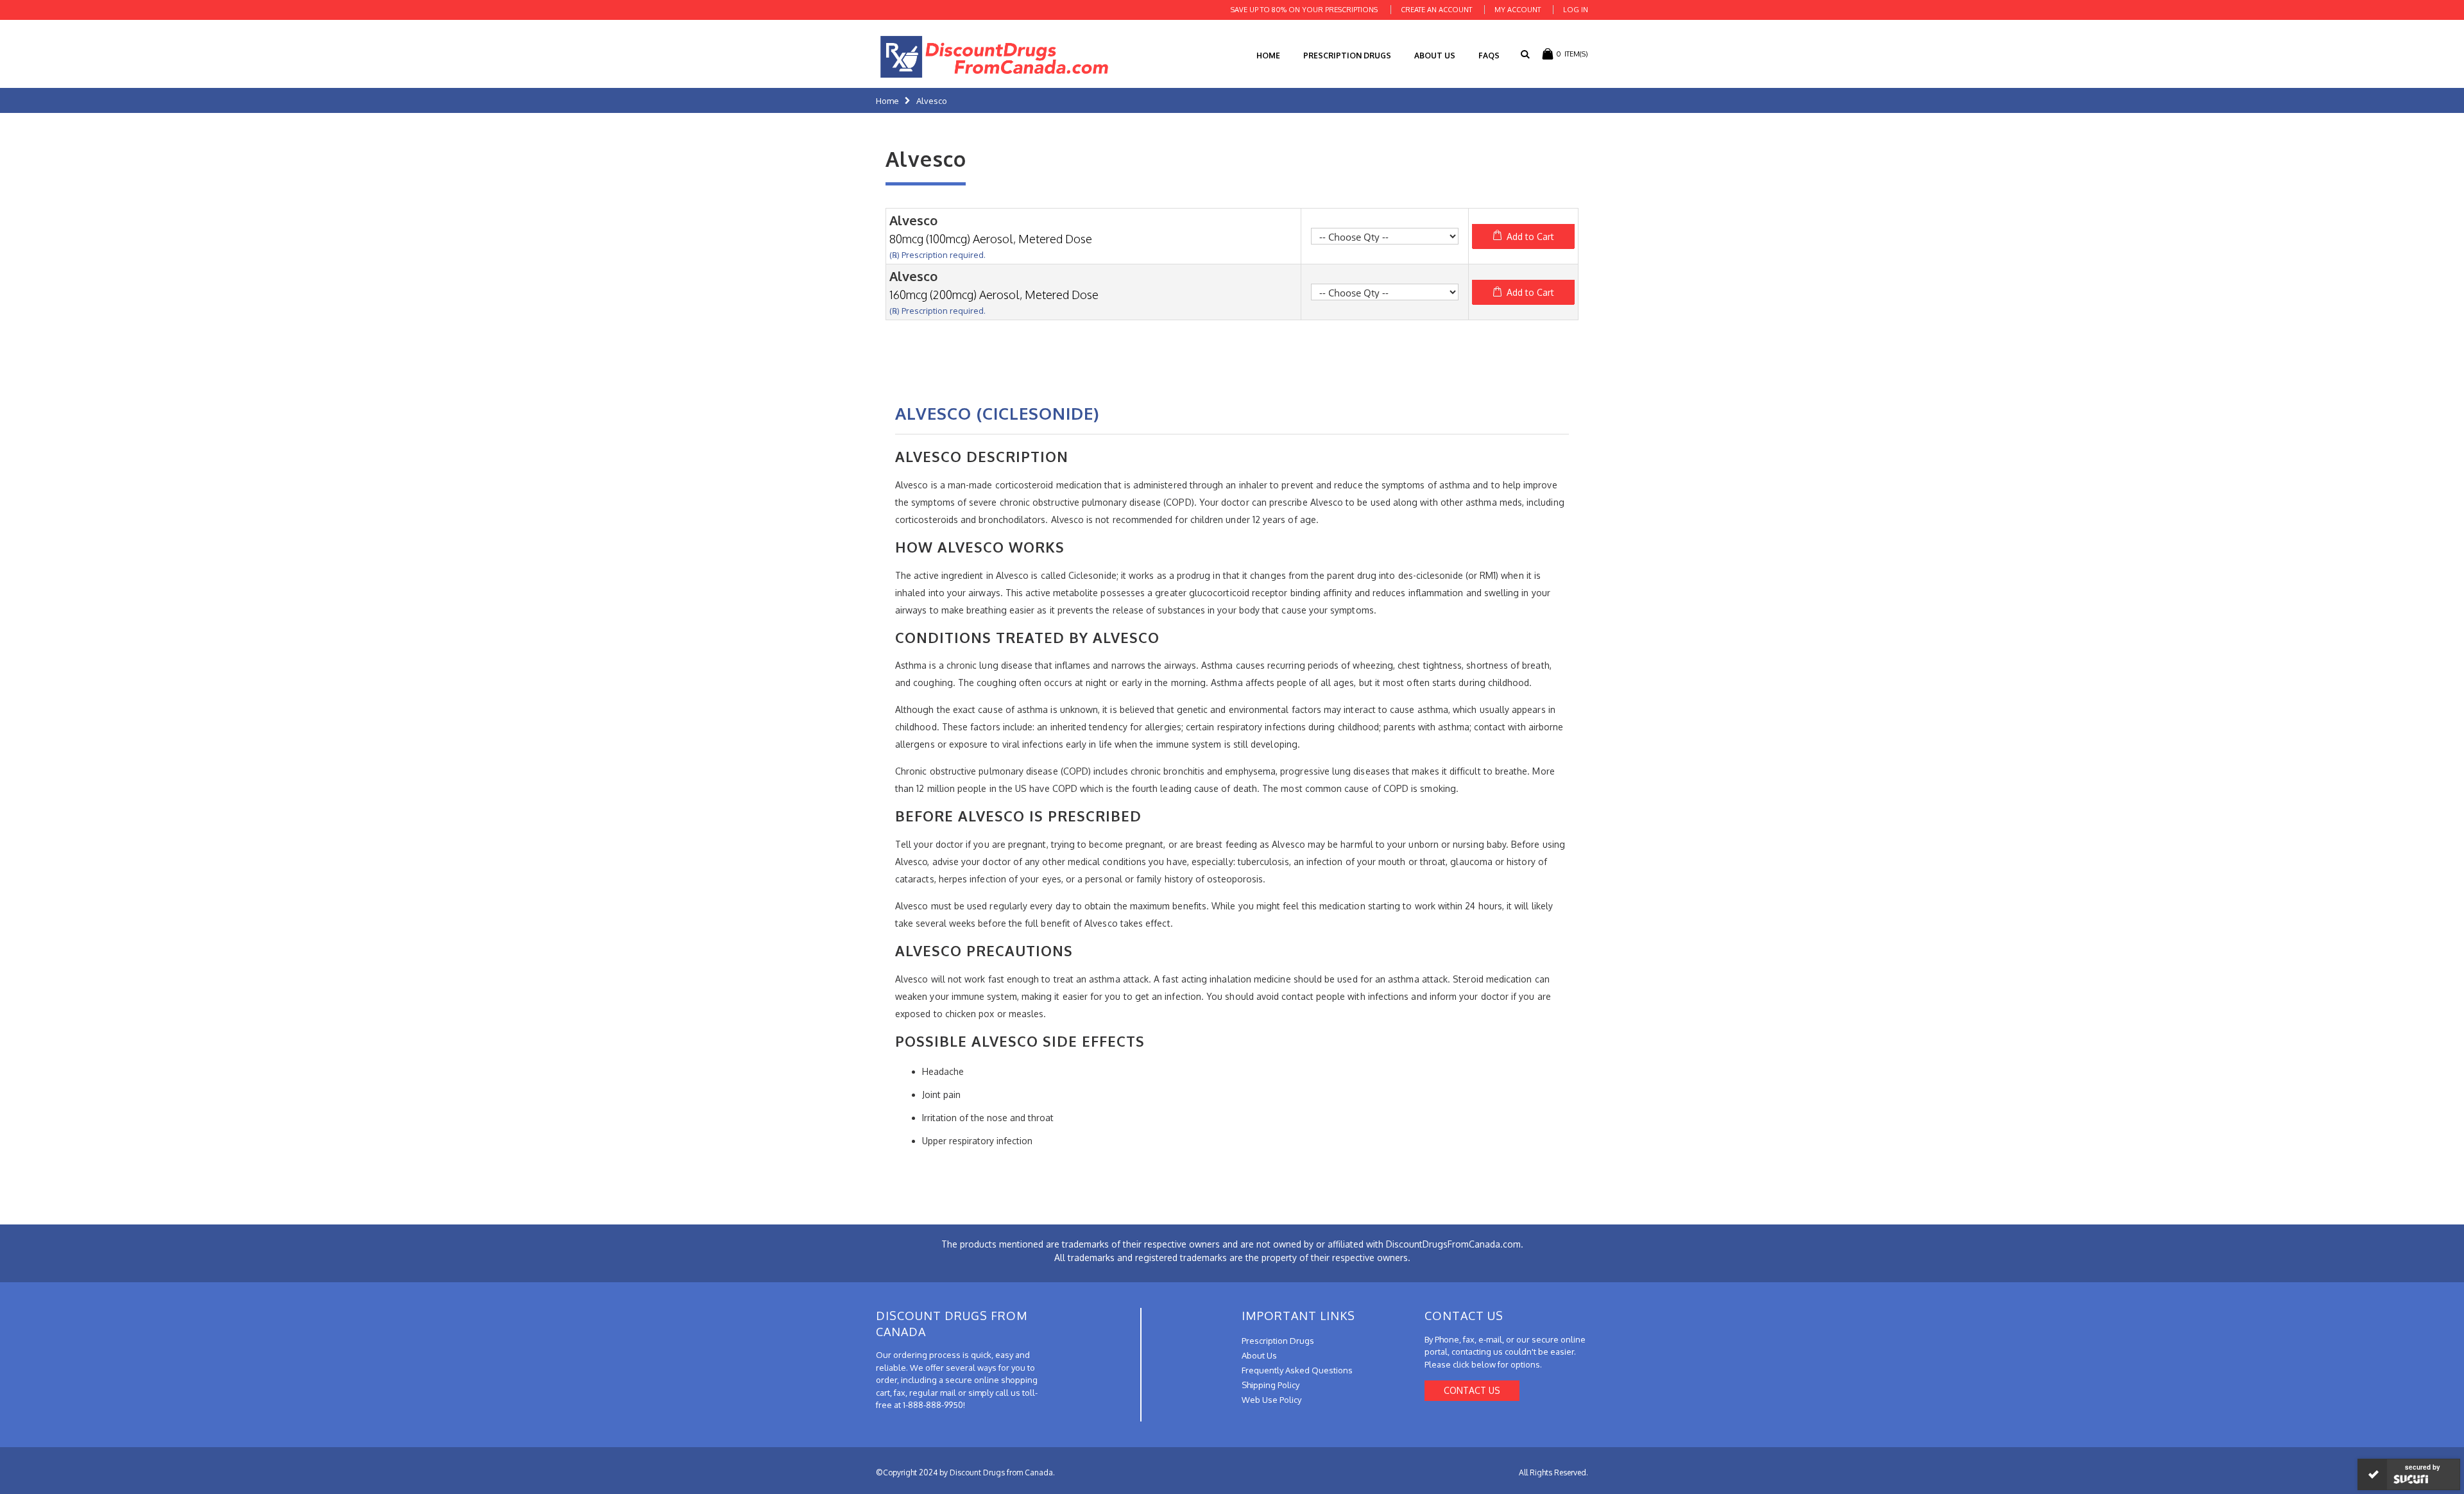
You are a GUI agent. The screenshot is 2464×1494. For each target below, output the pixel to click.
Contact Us (1472, 1390)
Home (887, 101)
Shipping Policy (1270, 1385)
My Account (1518, 10)
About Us (1435, 56)
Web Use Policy (1271, 1400)
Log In (1576, 10)
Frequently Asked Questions (1297, 1370)
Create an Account (1436, 10)
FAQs (1489, 56)
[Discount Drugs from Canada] (995, 57)
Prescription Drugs (1347, 56)
